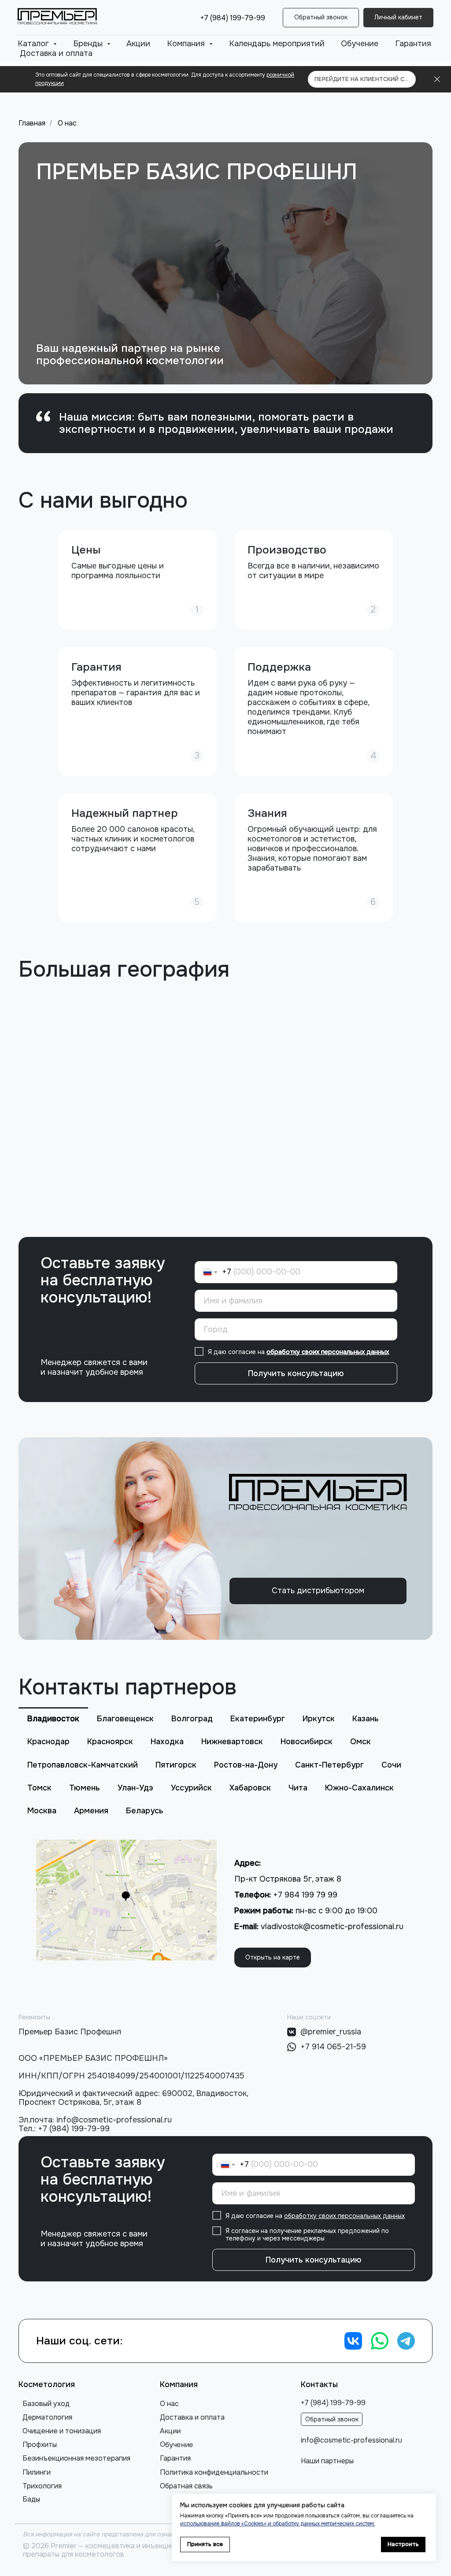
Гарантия (413, 44)
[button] (321, 18)
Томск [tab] (39, 1788)
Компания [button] (187, 44)
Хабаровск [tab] (250, 1788)
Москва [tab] (42, 1811)
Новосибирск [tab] (307, 1742)
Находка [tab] (167, 1742)
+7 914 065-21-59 (333, 2047)
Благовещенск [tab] (125, 1719)
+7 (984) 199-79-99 (233, 18)
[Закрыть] (437, 79)
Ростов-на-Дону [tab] (246, 1765)
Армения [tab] (91, 1811)
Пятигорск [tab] (176, 1765)
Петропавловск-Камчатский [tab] (83, 1765)
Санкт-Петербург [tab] (329, 1765)
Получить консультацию (296, 1373)
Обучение (360, 44)
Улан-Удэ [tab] (135, 1788)
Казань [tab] (366, 1719)
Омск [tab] (360, 1742)
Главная (32, 123)
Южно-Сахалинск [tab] (359, 1788)
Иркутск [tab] (319, 1719)
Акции (138, 44)
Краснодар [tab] (48, 1742)
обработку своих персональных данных (328, 1352)
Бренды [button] (89, 44)
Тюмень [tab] (85, 1788)
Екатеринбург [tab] (258, 1719)
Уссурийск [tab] (191, 1788)
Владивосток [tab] (53, 1719)
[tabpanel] (225, 1908)
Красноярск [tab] (110, 1742)
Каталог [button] (34, 44)
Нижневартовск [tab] (232, 1742)
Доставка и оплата (56, 53)
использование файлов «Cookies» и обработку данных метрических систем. (278, 2524)
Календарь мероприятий (277, 44)
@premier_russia (331, 2032)
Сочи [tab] (391, 1765)
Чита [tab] (298, 1788)
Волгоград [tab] (192, 1719)
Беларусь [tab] (145, 1811)
